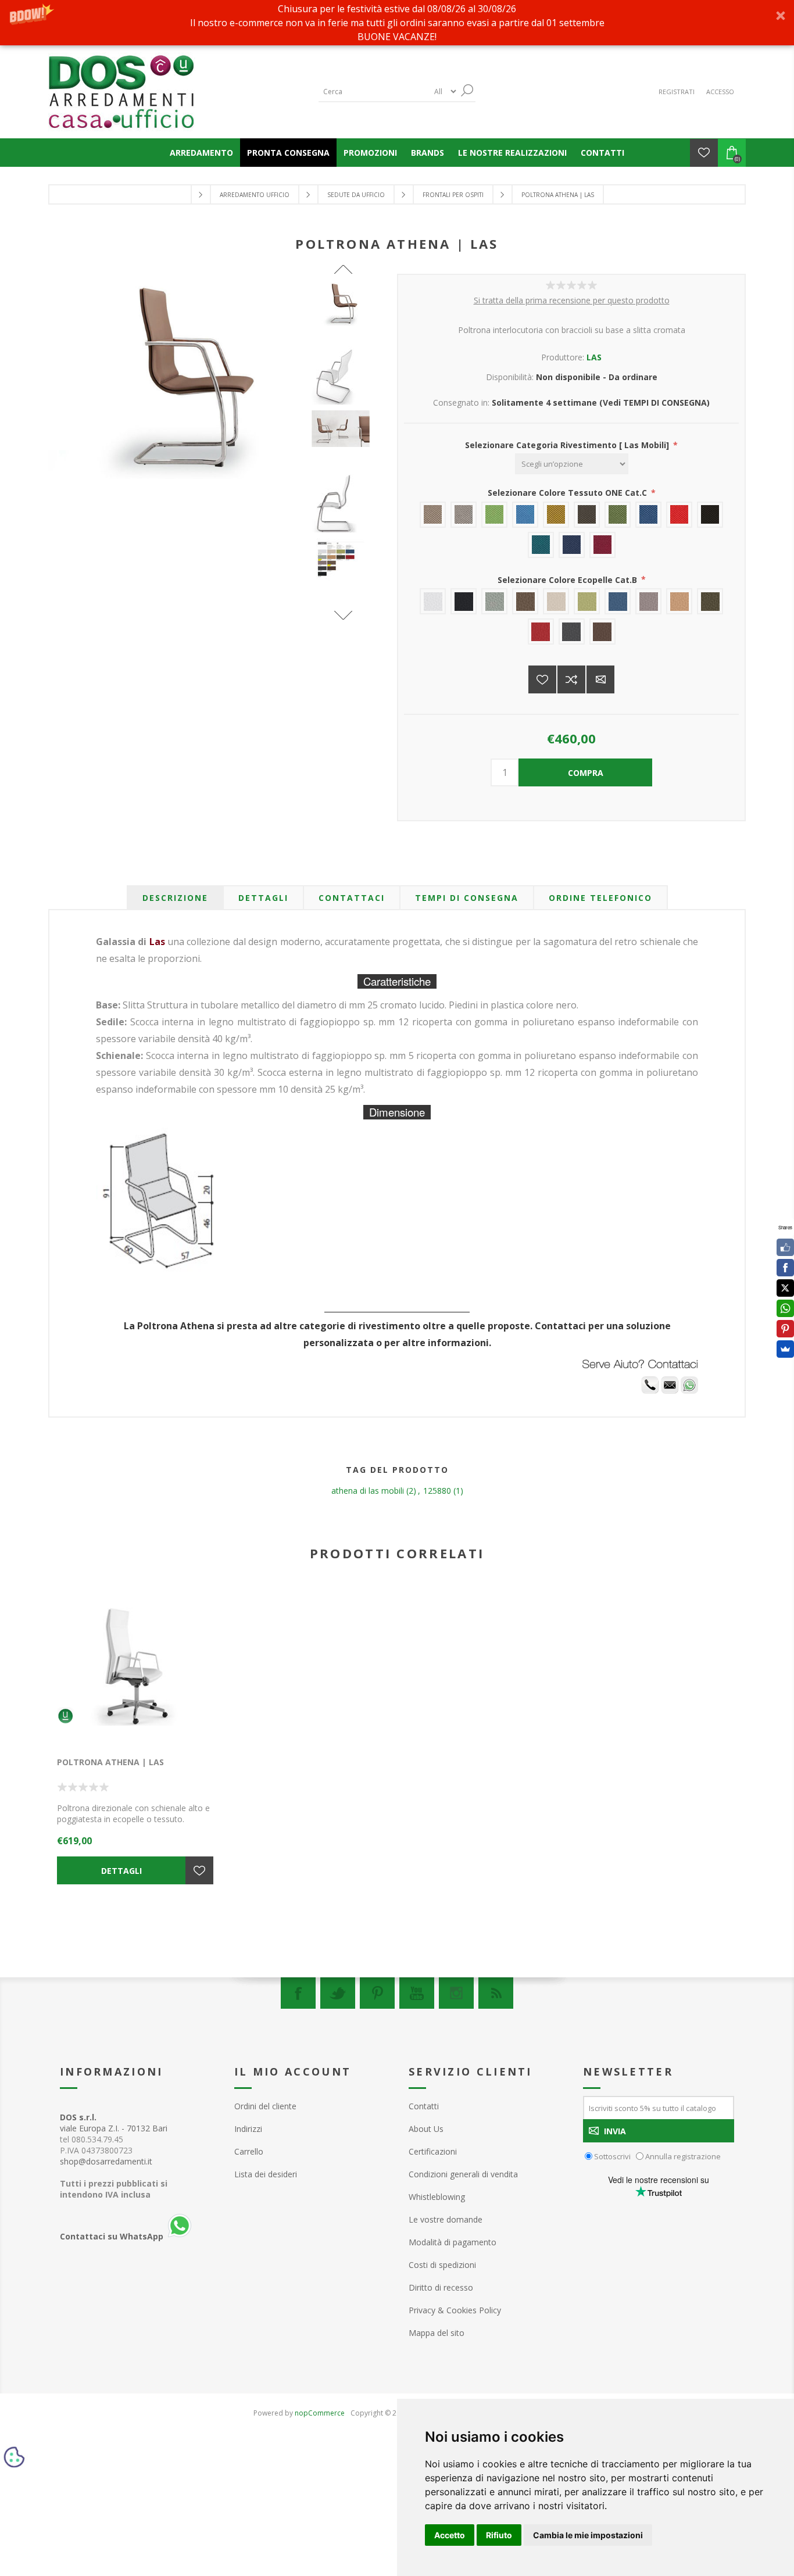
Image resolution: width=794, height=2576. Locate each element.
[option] (344, 314)
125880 (437, 1491)
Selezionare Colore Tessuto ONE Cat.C (568, 493)
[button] (397, 23)
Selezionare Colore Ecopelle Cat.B (568, 579)
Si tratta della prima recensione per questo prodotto (572, 300)
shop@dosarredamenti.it (106, 2161)
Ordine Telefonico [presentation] (600, 898)
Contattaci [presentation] (352, 898)
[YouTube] (417, 1993)
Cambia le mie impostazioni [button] (588, 2535)
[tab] (175, 898)
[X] (785, 1288)
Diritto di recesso (441, 2287)
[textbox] (374, 92)
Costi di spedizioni (442, 2265)
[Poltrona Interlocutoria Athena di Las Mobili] (344, 375)
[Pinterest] (377, 1993)
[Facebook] (298, 1993)
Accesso (720, 92)
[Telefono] (650, 1391)
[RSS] (496, 1993)
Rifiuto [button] (499, 2535)
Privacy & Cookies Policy (455, 2310)
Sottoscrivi (612, 2156)
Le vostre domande (446, 2219)
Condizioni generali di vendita (463, 2174)
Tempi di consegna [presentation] (467, 898)
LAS (594, 357)
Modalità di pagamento (453, 2242)
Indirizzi (248, 2129)
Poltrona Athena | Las (110, 1762)
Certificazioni (433, 2151)
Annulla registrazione (683, 2156)
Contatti (424, 2106)
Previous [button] (343, 269)
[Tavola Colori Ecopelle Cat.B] (344, 560)
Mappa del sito (437, 2333)
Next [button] (343, 615)
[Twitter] (338, 1993)
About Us (426, 2129)
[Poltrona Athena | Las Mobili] (344, 304)
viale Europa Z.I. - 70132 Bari (114, 2123)
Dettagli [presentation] (263, 898)
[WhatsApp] (785, 1308)
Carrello (249, 2151)
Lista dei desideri (266, 2174)
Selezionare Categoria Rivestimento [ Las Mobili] (568, 445)
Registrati (677, 92)
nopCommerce (320, 2413)
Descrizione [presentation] (175, 898)
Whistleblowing (437, 2197)
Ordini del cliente (265, 2106)
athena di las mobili (368, 1491)
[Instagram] (456, 1993)
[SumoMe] (785, 1349)
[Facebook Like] (785, 1247)
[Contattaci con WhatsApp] (689, 1391)
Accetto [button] (450, 2535)
